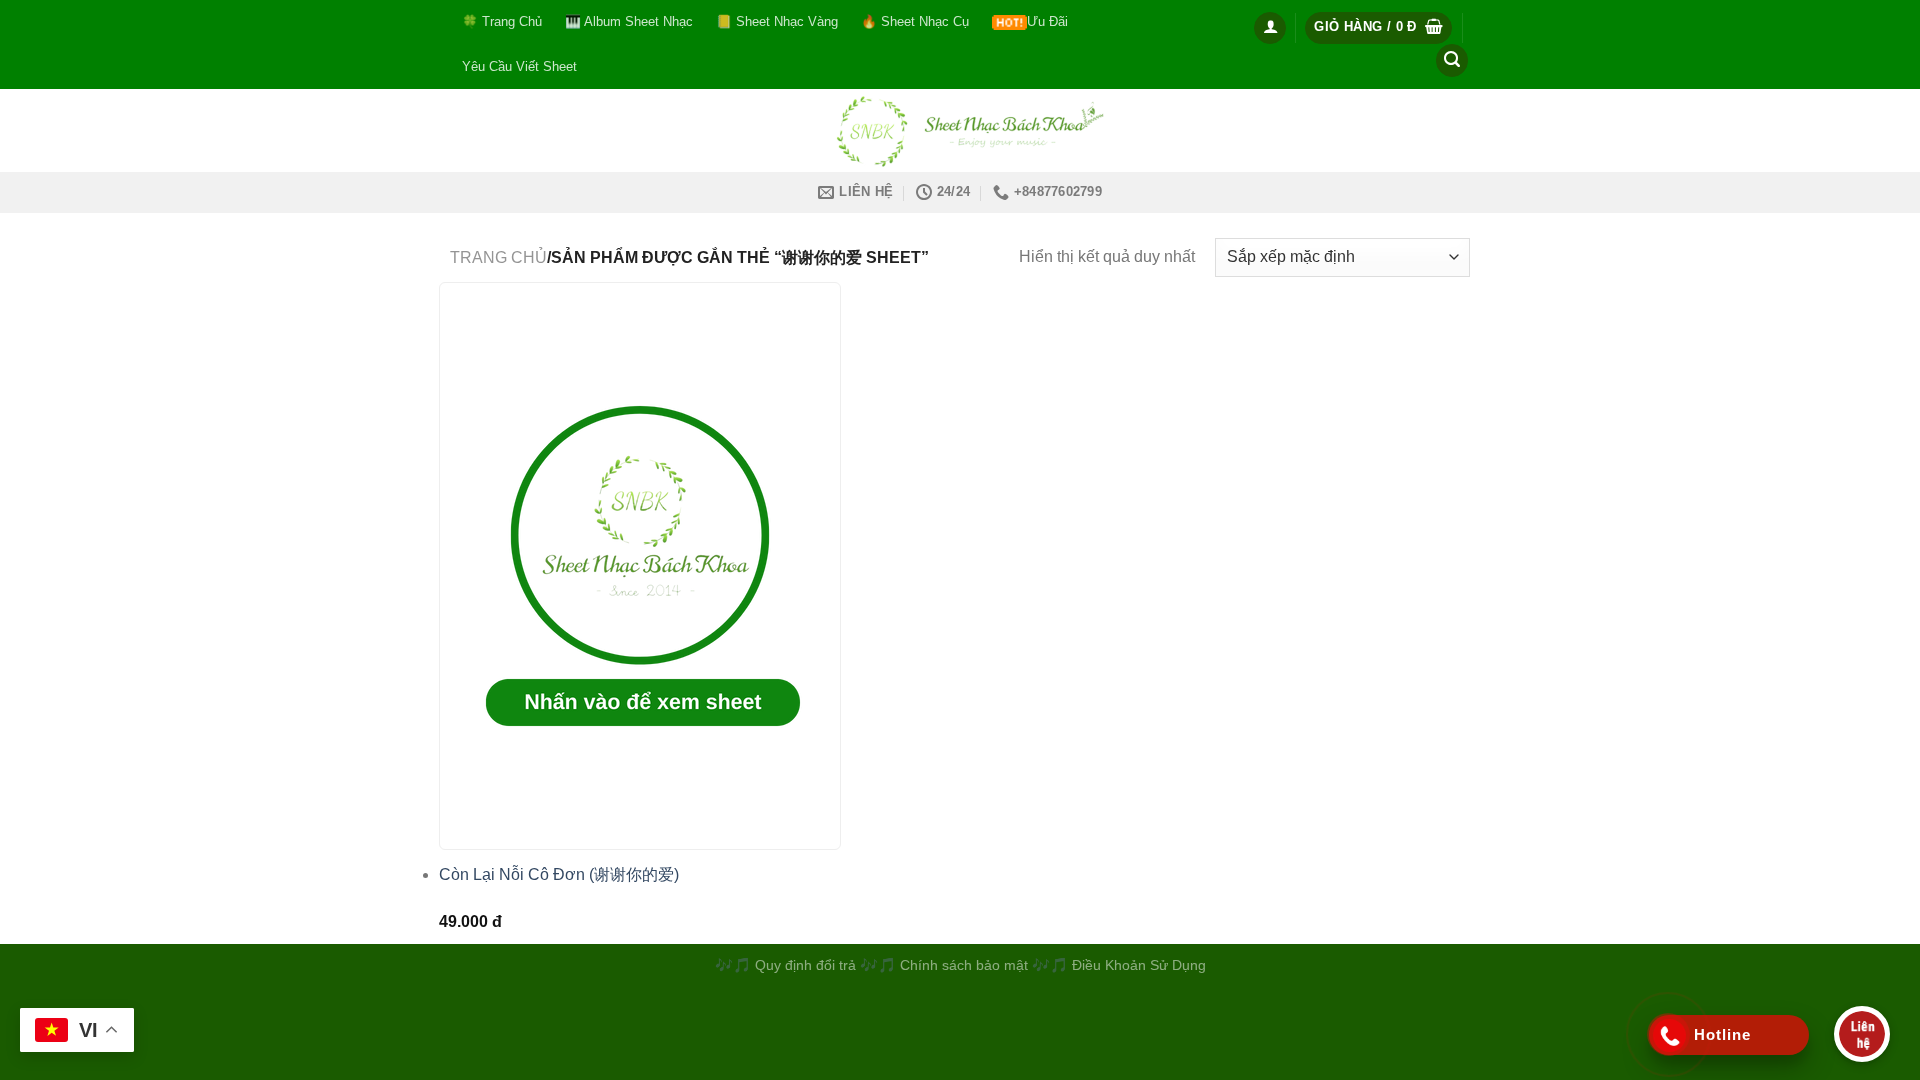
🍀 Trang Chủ (502, 21)
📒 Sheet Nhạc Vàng (777, 21)
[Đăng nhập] (1270, 28)
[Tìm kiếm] (1452, 60)
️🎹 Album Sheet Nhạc (629, 21)
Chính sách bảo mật (966, 965)
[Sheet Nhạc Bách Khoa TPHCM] (960, 130)
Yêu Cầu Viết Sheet (519, 66)
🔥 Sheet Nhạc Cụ (915, 21)
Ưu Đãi (1047, 21)
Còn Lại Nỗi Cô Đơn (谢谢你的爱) (559, 874)
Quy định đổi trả (805, 965)
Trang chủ (498, 257)
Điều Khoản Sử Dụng (1139, 965)
